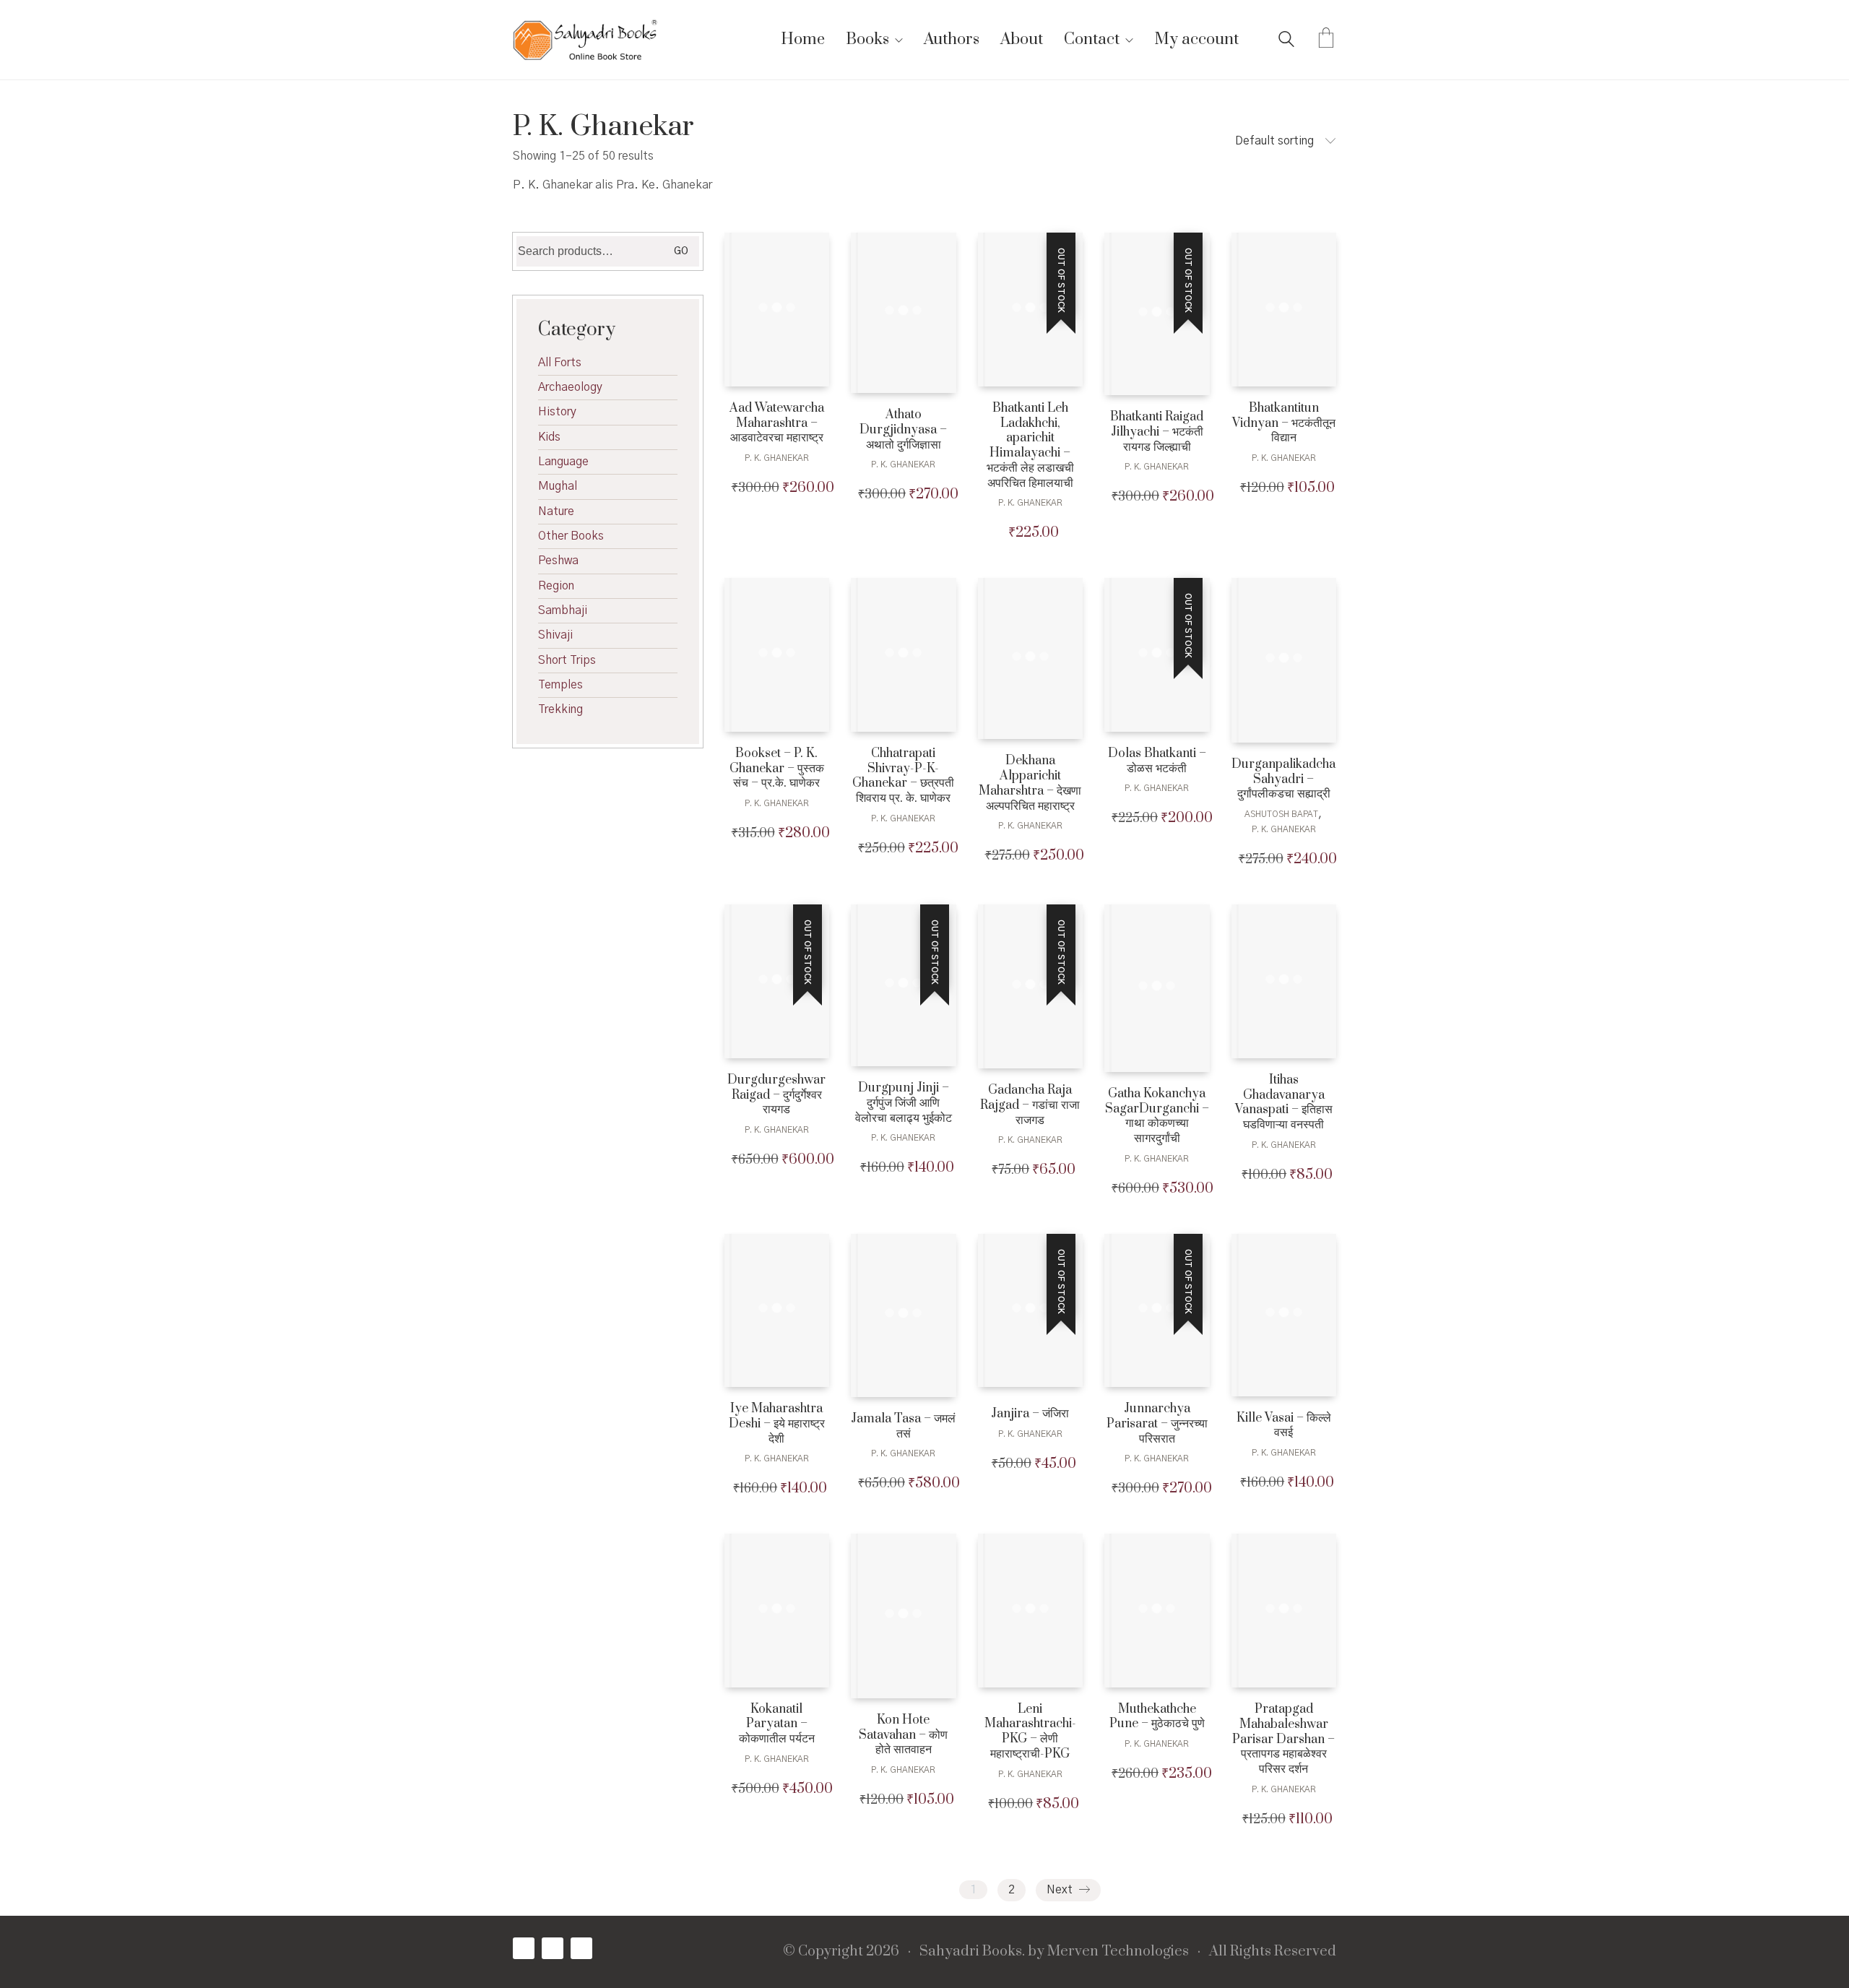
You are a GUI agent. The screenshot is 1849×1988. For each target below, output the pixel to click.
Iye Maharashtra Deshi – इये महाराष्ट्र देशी (777, 1424)
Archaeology (570, 387)
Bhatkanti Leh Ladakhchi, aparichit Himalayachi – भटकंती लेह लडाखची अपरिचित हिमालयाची (1030, 446)
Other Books (571, 536)
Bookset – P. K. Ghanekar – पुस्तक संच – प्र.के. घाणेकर (777, 769)
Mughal (558, 486)
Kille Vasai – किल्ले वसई (1284, 1426)
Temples (560, 685)
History (557, 412)
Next (1061, 1890)
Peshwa (558, 561)
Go (681, 251)
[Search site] (1286, 41)
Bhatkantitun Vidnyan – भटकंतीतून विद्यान (1284, 423)
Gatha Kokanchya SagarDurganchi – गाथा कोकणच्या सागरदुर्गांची (1157, 1116)
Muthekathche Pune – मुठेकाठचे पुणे (1157, 1717)
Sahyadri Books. (972, 1952)
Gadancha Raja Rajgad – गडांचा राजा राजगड (1030, 1105)
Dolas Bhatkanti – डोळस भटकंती (1157, 761)
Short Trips (567, 660)
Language (563, 462)
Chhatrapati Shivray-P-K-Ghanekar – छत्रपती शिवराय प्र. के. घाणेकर (903, 776)
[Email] (581, 1948)
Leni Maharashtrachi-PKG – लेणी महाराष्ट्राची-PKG (1030, 1732)
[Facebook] (524, 1948)
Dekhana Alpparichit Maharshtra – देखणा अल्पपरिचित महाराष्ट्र (1030, 783)
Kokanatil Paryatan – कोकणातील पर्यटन (777, 1724)
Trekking (560, 709)
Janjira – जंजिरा (1030, 1414)
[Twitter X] (553, 1948)
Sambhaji (563, 610)
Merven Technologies (1118, 1952)
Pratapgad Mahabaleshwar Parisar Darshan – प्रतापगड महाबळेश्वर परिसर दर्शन (1283, 1739)
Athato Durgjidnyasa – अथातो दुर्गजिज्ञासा (903, 430)
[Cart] (1326, 40)
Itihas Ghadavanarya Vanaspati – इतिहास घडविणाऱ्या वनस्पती (1284, 1103)
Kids (549, 437)
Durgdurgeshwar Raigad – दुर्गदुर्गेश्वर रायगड (776, 1095)
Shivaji (555, 635)
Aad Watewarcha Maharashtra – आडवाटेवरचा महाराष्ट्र (777, 423)
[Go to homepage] (585, 40)
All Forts (560, 363)
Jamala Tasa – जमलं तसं (903, 1427)
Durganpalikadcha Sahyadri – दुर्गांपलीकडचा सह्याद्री (1283, 779)
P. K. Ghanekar (777, 458)
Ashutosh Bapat (1281, 814)
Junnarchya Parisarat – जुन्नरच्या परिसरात (1157, 1424)
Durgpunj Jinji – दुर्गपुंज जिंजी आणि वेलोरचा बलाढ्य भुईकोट (904, 1103)
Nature (556, 511)
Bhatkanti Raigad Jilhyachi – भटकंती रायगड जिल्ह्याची (1157, 432)
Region (556, 586)
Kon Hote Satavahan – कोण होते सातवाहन (903, 1735)
